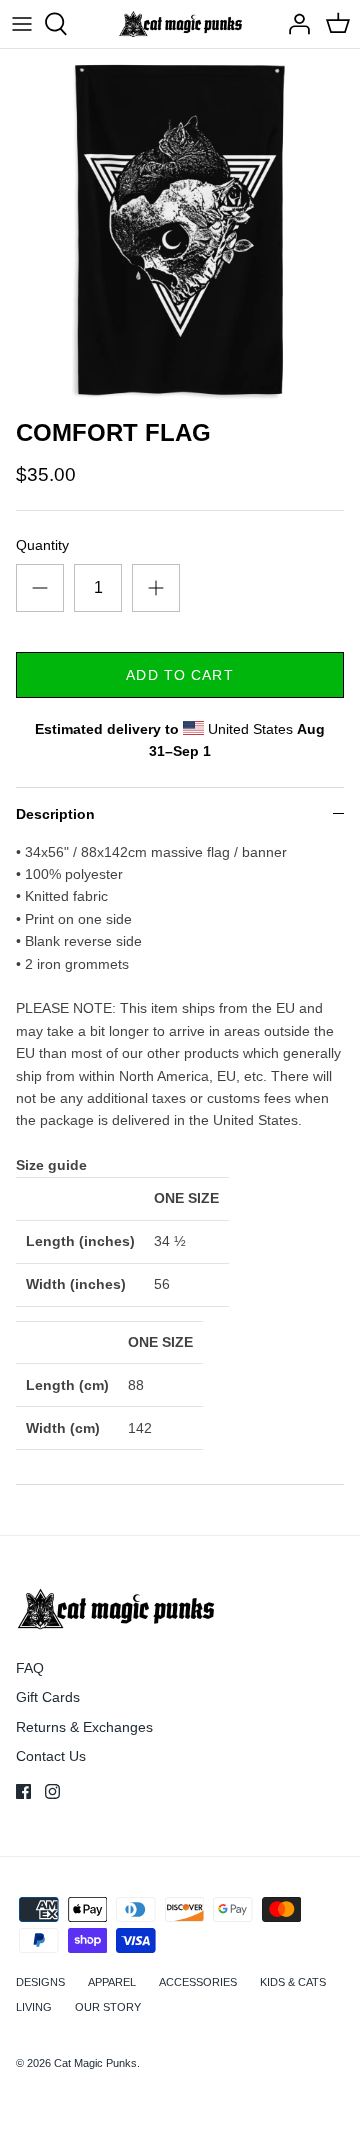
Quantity (42, 545)
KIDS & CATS (293, 1982)
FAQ (30, 1668)
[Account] (294, 24)
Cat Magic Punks (95, 2063)
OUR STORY (108, 2007)
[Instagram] (52, 1791)
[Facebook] (23, 1791)
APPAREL (112, 1982)
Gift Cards (48, 1697)
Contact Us (51, 1756)
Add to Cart (179, 675)
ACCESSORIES (198, 1982)
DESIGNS (40, 1982)
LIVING (34, 2007)
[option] (180, 229)
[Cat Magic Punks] (180, 24)
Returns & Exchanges (84, 1727)
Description (55, 814)
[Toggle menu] (22, 24)
